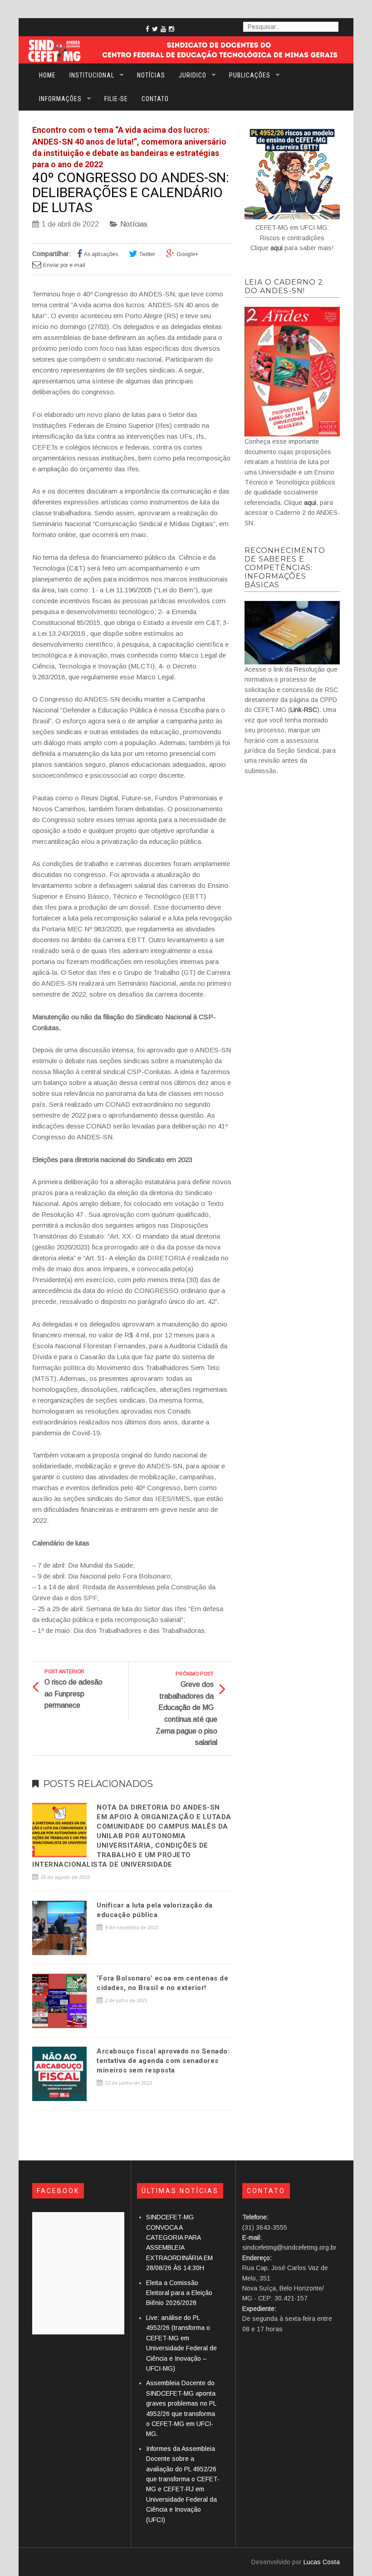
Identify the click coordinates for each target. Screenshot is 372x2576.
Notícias (151, 75)
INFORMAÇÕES (60, 99)
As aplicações (101, 254)
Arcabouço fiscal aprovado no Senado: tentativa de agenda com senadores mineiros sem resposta (163, 2061)
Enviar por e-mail (64, 265)
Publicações (250, 75)
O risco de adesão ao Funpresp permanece (73, 1694)
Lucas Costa (322, 2562)
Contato (155, 99)
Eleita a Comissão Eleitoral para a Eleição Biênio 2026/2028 (179, 2293)
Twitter (147, 254)
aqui (277, 248)
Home (47, 75)
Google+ (187, 254)
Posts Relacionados (98, 1784)
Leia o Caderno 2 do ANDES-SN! (284, 286)
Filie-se (116, 99)
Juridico (193, 75)
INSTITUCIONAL (92, 75)
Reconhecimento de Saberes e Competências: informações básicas (285, 568)
